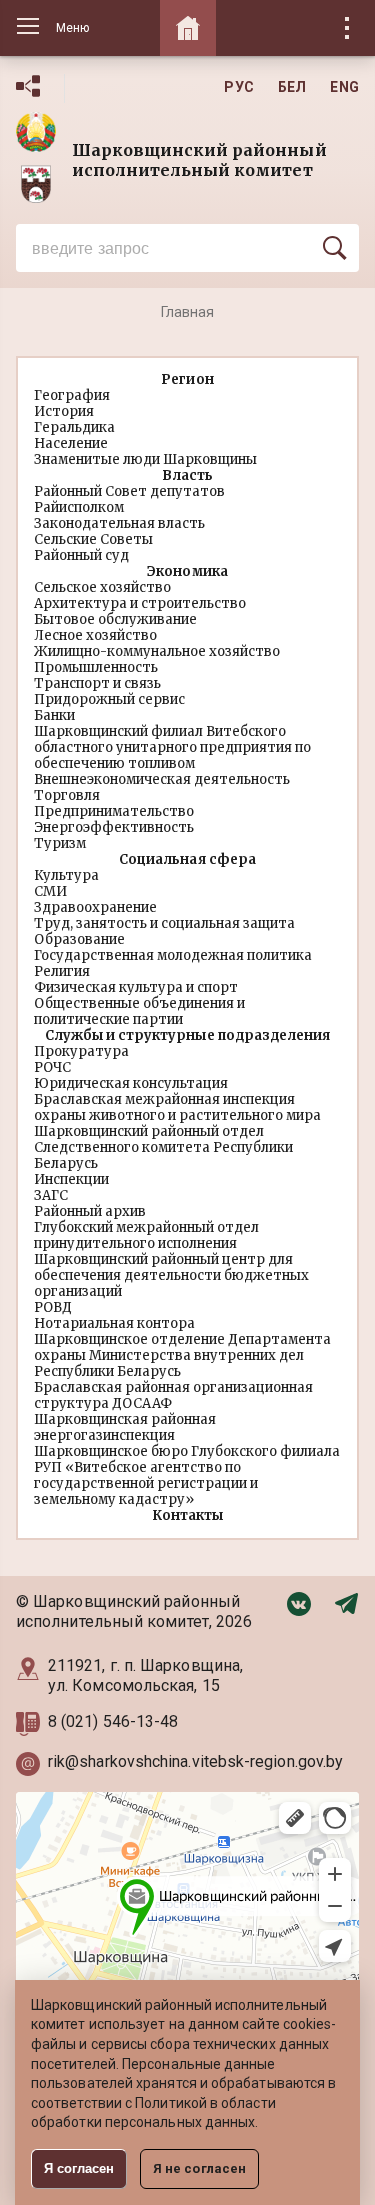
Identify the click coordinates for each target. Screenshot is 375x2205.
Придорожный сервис (109, 699)
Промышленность (96, 667)
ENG (344, 87)
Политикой (171, 2103)
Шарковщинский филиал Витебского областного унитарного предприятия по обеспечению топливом (172, 747)
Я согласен (79, 2168)
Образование (79, 939)
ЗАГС (51, 1195)
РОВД (53, 1307)
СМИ (50, 891)
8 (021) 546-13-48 (115, 1721)
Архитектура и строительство (140, 603)
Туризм (60, 843)
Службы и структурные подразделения (187, 1035)
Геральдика (74, 427)
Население (71, 443)
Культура (66, 875)
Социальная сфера (187, 859)
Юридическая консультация (131, 1083)
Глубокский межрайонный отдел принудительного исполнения (146, 1235)
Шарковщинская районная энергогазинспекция (125, 1427)
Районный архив (90, 1211)
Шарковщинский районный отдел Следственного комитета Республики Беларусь (163, 1147)
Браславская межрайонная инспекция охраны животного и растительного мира (177, 1107)
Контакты (187, 1515)
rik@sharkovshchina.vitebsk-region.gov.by (195, 1761)
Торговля (67, 795)
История (64, 411)
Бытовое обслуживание (115, 619)
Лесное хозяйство (95, 635)
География (72, 395)
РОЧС (52, 1067)
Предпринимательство (114, 811)
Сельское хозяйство (102, 587)
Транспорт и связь (97, 683)
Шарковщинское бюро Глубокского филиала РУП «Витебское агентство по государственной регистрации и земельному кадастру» (187, 1475)
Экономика (187, 571)
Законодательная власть (119, 523)
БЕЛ (292, 87)
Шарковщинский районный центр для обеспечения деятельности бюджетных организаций (171, 1275)
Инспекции (71, 1179)
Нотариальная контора (114, 1323)
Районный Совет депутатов (129, 491)
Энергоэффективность (114, 827)
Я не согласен (199, 2168)
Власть (187, 475)
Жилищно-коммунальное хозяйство (157, 651)
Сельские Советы (93, 539)
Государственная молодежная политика (173, 955)
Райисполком (79, 507)
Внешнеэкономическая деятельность (162, 779)
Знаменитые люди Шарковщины (145, 459)
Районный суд (81, 555)
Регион (187, 379)
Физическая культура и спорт (136, 987)
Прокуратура (81, 1051)
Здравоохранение (95, 907)
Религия (62, 971)
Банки (54, 715)
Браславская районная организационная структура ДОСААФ (173, 1395)
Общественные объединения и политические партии (139, 1011)
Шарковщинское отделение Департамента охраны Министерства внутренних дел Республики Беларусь (182, 1355)
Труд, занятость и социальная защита (164, 923)
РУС (239, 87)
